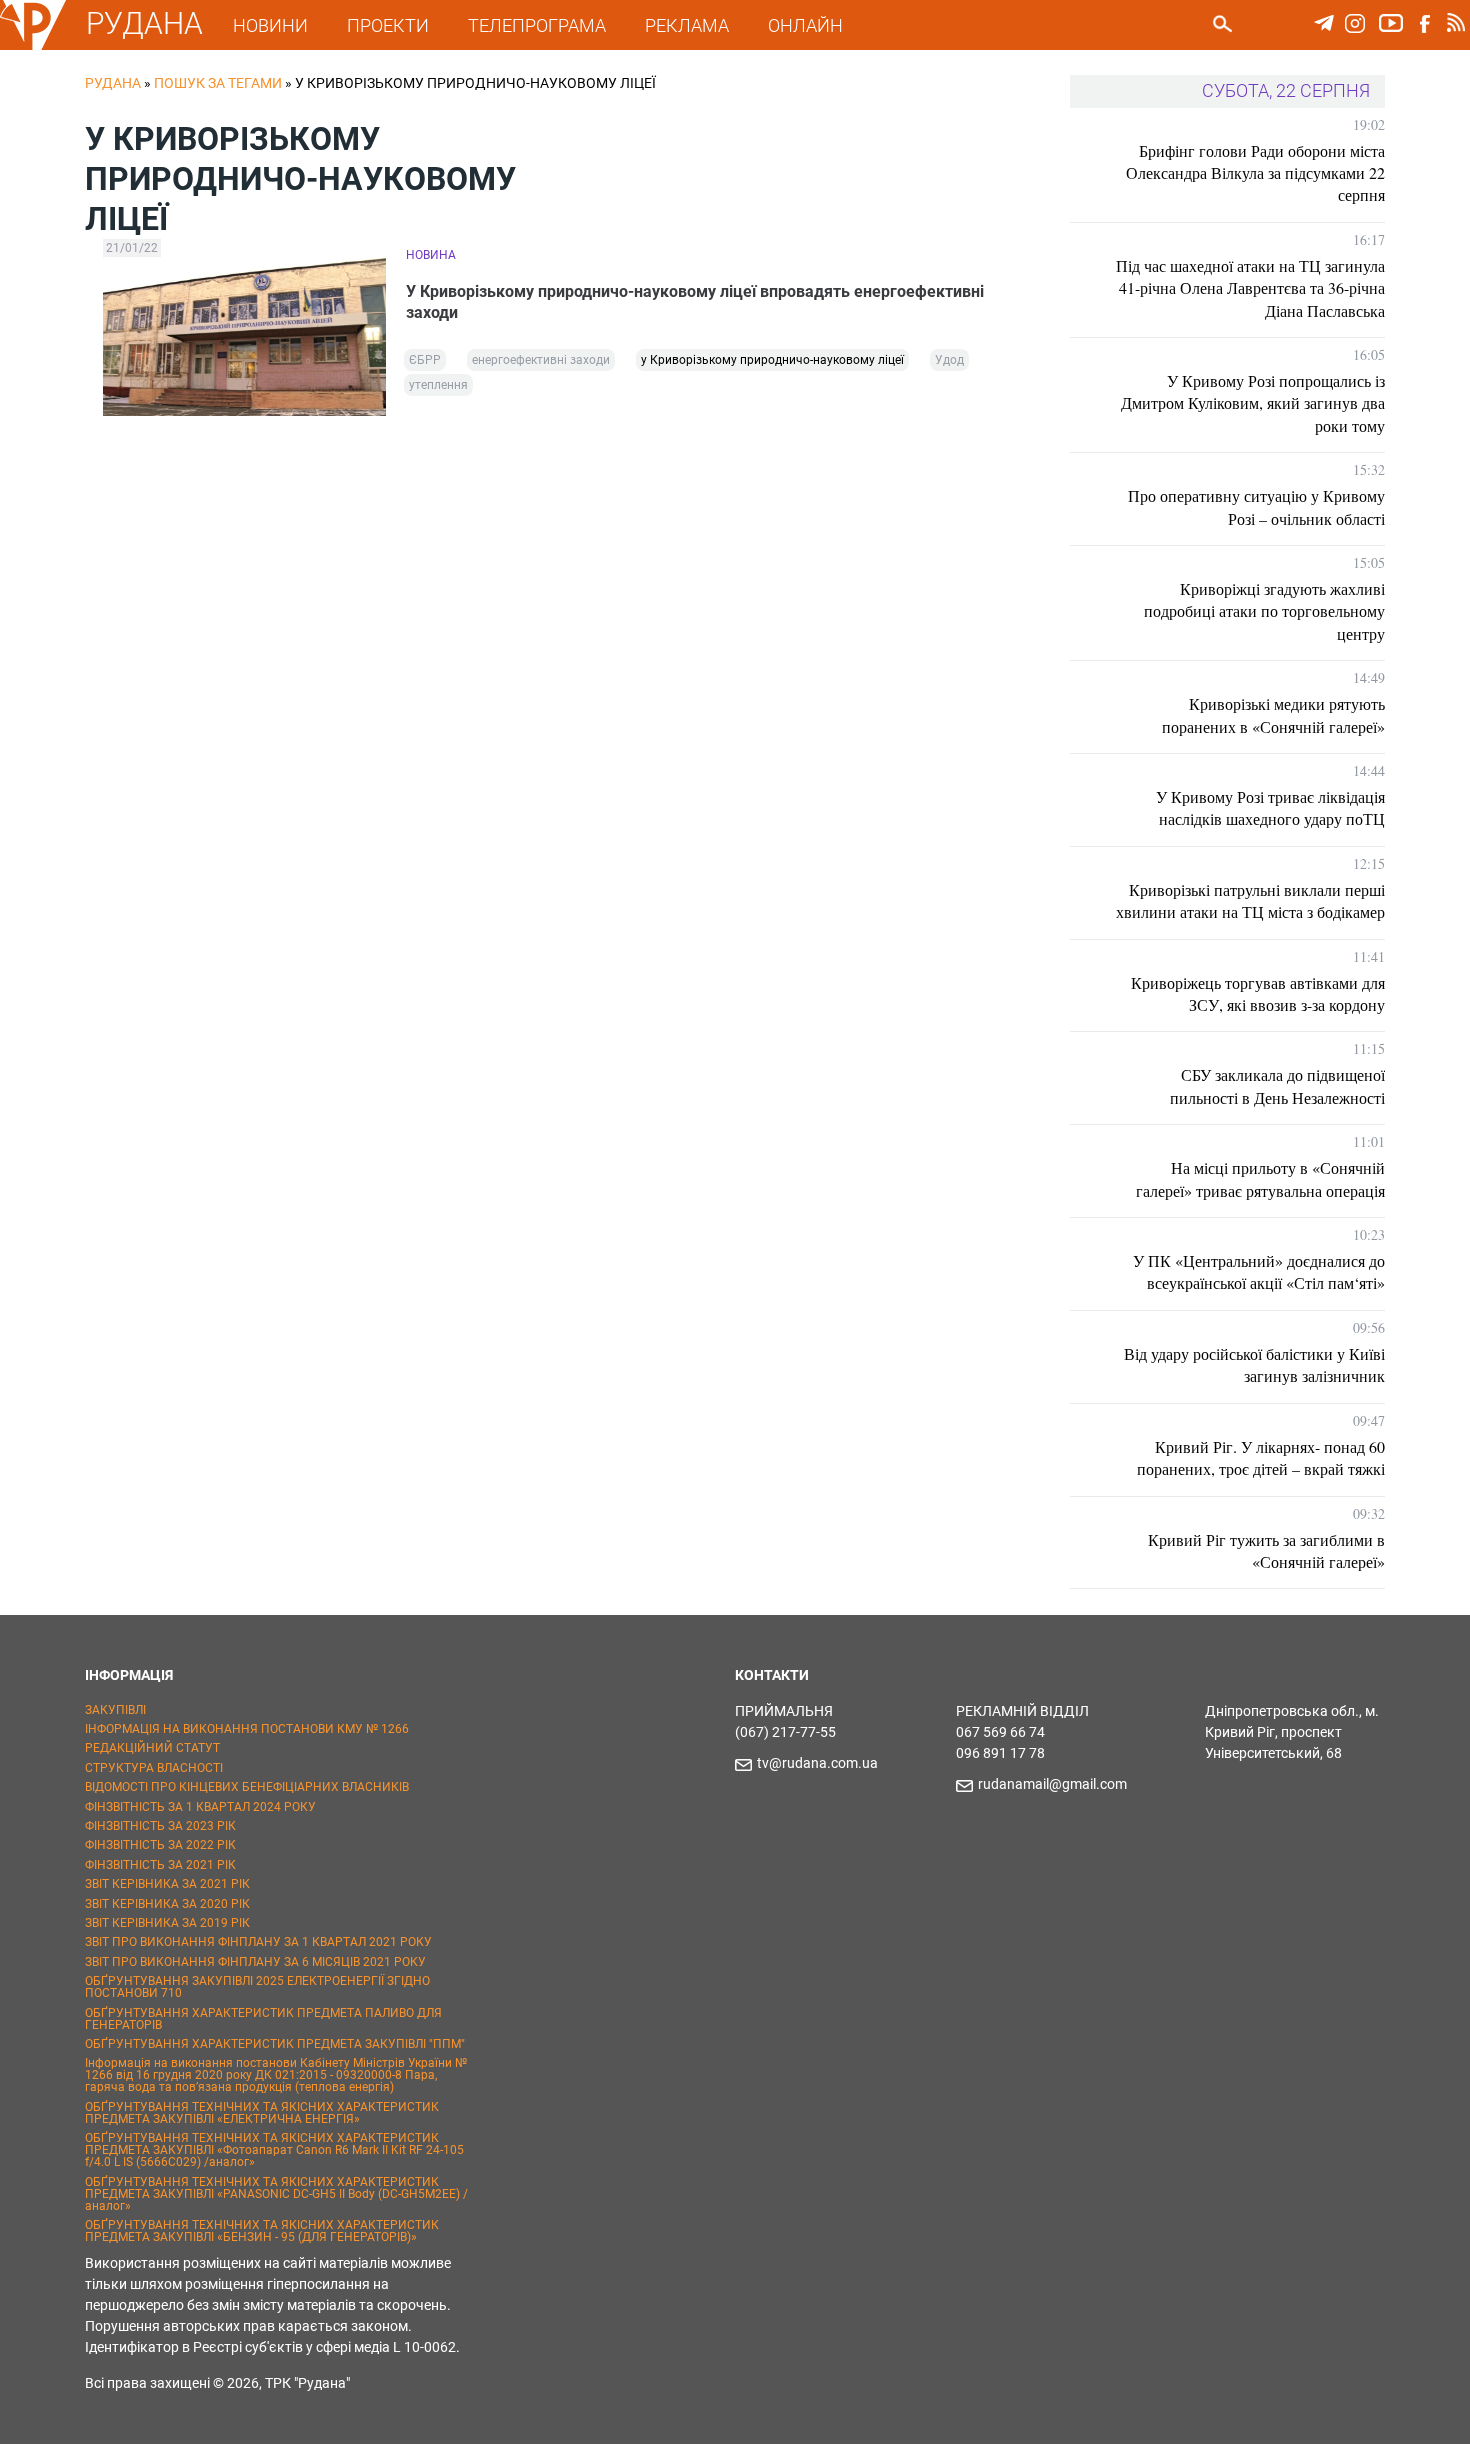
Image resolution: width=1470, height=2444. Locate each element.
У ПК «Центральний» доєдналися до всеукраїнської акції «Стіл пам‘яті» (1259, 1271)
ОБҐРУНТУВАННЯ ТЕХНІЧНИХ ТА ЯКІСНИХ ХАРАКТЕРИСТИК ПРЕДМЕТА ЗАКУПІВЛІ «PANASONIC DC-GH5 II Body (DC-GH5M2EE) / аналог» (276, 2194)
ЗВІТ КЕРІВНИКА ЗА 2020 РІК (167, 1904)
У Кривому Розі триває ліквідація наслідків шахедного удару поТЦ (1270, 807)
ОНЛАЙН (805, 25)
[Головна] (33, 46)
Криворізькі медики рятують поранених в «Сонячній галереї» (1273, 714)
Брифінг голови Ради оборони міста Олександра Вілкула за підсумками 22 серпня (1255, 173)
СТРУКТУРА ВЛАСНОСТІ (154, 1768)
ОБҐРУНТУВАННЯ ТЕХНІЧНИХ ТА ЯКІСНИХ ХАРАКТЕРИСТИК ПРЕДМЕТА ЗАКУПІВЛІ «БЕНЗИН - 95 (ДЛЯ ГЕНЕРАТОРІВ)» (262, 2231)
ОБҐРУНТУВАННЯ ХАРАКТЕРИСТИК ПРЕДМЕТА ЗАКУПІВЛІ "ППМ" (275, 2044)
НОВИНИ (270, 25)
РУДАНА (144, 23)
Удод (949, 360)
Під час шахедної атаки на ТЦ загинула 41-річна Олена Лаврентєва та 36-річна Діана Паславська (1250, 288)
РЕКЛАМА (687, 25)
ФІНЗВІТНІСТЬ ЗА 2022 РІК (160, 1845)
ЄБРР (425, 360)
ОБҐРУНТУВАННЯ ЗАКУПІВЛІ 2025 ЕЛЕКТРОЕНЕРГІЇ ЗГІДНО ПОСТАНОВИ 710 (257, 1987)
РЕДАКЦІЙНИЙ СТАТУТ (152, 1748)
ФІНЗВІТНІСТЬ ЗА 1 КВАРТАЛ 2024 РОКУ (200, 1807)
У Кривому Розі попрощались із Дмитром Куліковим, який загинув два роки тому (1253, 403)
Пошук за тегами (218, 83)
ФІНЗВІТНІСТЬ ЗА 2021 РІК (160, 1865)
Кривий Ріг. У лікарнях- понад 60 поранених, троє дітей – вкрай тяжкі (1261, 1457)
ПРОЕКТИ (388, 25)
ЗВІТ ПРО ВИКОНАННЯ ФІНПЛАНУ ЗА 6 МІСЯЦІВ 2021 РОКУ (255, 1962)
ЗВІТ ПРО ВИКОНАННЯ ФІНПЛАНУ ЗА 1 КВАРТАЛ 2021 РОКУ (258, 1942)
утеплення (438, 385)
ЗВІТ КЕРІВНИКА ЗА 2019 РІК (167, 1923)
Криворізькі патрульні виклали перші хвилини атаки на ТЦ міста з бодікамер (1250, 900)
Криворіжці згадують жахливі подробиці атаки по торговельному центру (1264, 611)
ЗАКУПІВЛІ (115, 1710)
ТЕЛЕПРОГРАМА (537, 25)
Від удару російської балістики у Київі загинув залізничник (1254, 1364)
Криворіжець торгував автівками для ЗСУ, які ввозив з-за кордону (1258, 993)
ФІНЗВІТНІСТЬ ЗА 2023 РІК (160, 1826)
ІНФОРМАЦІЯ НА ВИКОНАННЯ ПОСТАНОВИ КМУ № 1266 (247, 1729)
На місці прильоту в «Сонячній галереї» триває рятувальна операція (1260, 1178)
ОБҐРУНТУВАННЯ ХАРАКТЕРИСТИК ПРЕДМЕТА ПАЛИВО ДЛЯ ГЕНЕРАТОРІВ (263, 2019)
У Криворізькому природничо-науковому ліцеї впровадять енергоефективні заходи (695, 302)
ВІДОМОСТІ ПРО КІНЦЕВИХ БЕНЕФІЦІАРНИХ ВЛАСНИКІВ (247, 1787)
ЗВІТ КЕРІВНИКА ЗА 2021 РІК (167, 1884)
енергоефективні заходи (541, 360)
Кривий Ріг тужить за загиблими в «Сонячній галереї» (1266, 1550)
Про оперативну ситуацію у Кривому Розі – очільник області (1256, 506)
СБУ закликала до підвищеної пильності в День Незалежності (1277, 1085)
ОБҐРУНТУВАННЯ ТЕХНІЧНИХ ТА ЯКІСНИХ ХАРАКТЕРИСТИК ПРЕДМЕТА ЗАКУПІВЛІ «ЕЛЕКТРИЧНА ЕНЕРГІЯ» (262, 2113)
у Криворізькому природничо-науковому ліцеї (772, 360)
